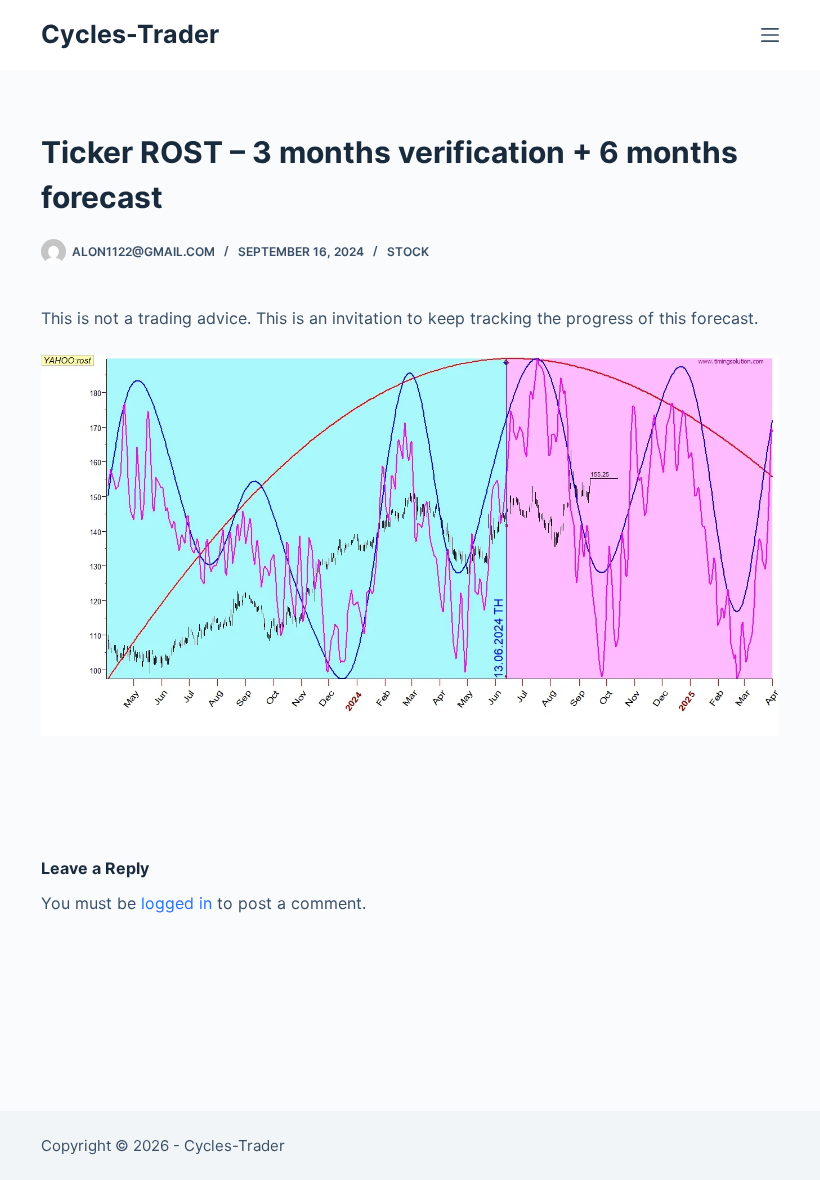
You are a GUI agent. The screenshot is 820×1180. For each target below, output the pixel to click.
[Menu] (770, 35)
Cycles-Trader (130, 34)
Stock (408, 251)
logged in (176, 903)
